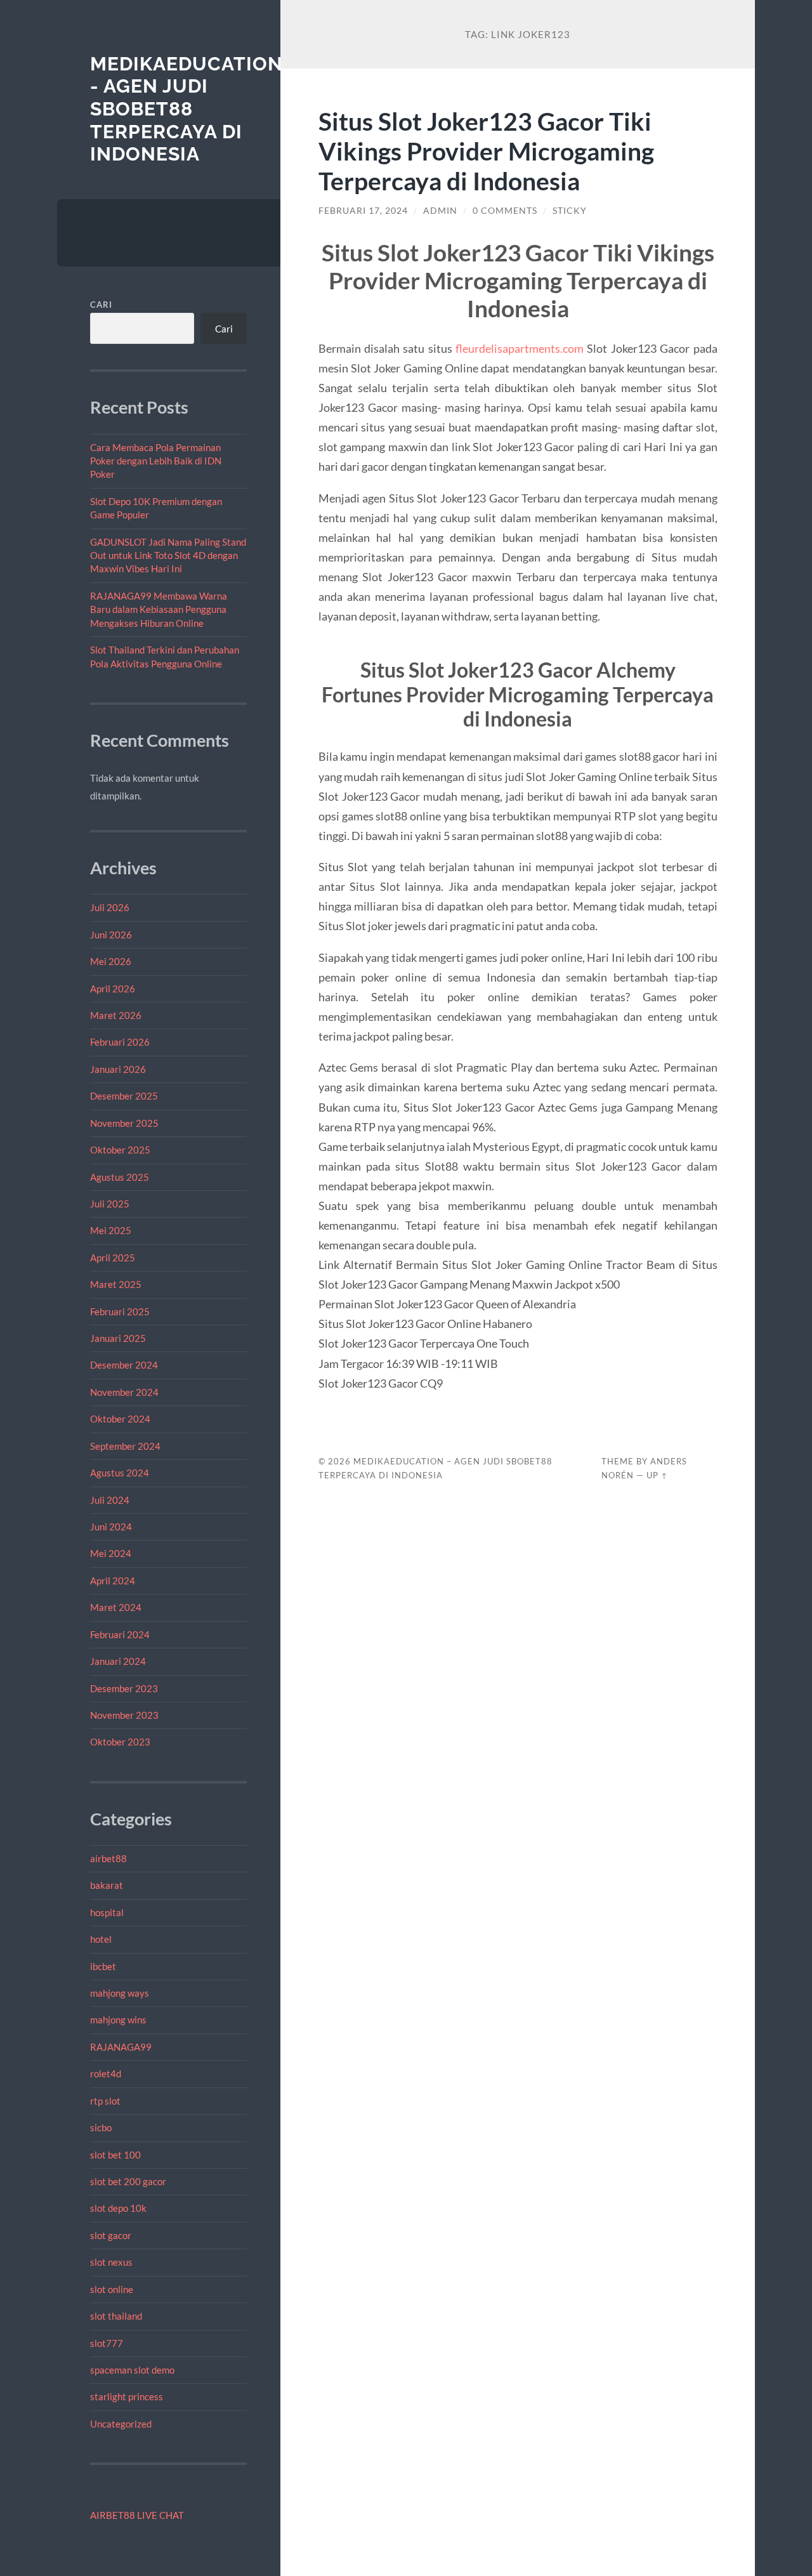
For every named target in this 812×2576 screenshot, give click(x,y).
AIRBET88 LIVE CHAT (137, 2515)
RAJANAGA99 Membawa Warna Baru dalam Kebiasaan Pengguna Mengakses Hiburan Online (159, 609)
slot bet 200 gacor (128, 2181)
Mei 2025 (111, 1230)
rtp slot (105, 2101)
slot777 (107, 2343)
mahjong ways (120, 1993)
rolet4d (106, 2073)
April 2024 (113, 1580)
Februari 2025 (120, 1311)
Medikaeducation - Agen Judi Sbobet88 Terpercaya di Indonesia (187, 109)
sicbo (101, 2127)
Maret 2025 (116, 1284)
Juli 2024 (110, 1500)
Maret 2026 (116, 1015)
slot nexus (111, 2262)
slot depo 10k (118, 2208)
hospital (107, 1912)
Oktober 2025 (120, 1150)
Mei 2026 (111, 961)
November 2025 (124, 1123)
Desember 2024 (124, 1365)
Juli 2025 (110, 1204)
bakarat (107, 1885)
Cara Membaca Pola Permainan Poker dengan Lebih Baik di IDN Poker (156, 461)
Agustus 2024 (120, 1473)
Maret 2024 (116, 1607)
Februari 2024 (120, 1634)
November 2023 (124, 1715)
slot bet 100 (115, 2155)
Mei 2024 (111, 1553)
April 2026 (113, 989)
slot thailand (116, 2316)
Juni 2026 (111, 935)
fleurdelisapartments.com (520, 348)
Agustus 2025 (120, 1177)
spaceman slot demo (132, 2370)
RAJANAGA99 (121, 2047)
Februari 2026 (120, 1042)
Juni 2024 (111, 1527)
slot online (112, 2289)
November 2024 (124, 1392)
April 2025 (113, 1258)
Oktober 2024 (120, 1419)
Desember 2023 (124, 1688)
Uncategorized (121, 2424)
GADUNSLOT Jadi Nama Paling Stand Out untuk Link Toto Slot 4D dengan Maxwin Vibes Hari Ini (168, 555)
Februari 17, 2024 (363, 211)
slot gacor (111, 2235)
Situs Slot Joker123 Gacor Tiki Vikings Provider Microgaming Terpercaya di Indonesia (486, 151)
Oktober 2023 (120, 1742)
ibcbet (103, 1966)
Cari (101, 305)
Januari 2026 (118, 1069)
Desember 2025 (124, 1096)
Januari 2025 (118, 1338)
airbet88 (108, 1858)
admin (440, 211)
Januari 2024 (118, 1661)
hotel (101, 1939)
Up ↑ (657, 1475)
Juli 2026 (110, 907)
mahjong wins (118, 2020)
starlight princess (127, 2396)
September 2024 (125, 1446)
